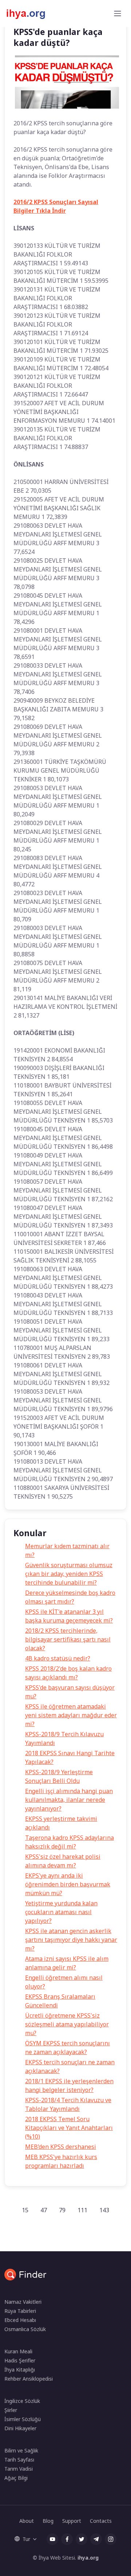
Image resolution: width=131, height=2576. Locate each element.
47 (44, 2210)
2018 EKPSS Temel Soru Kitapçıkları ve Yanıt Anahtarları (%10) (69, 2128)
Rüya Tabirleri (20, 2311)
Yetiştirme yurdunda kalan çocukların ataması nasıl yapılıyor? (61, 1912)
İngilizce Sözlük (22, 2401)
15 (25, 2210)
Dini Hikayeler (20, 2428)
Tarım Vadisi (19, 2469)
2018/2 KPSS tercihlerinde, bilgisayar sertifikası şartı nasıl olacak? (68, 1639)
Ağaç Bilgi (16, 2478)
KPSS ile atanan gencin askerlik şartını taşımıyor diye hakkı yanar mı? (71, 1940)
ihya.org (88, 2558)
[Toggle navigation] (118, 13)
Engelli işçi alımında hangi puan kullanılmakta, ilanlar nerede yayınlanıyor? (69, 1800)
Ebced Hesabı (20, 2320)
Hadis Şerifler (20, 2360)
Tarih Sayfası (19, 2460)
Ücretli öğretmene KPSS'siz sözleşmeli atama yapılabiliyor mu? (67, 2024)
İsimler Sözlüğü (23, 2419)
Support (72, 2521)
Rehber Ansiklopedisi (29, 2379)
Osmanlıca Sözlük (25, 2329)
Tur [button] (26, 2539)
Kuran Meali (18, 2351)
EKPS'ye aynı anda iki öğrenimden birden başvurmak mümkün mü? (68, 1884)
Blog (48, 2521)
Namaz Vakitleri (23, 2302)
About (27, 2521)
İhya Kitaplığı (20, 2370)
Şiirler (11, 2410)
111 (82, 2210)
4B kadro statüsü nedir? (58, 1658)
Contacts (101, 2521)
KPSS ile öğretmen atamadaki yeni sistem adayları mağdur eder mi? (71, 1715)
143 (104, 2210)
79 (62, 2210)
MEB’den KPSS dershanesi (61, 2147)
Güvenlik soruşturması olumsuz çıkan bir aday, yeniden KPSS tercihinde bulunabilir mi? (69, 1574)
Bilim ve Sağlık (21, 2450)
